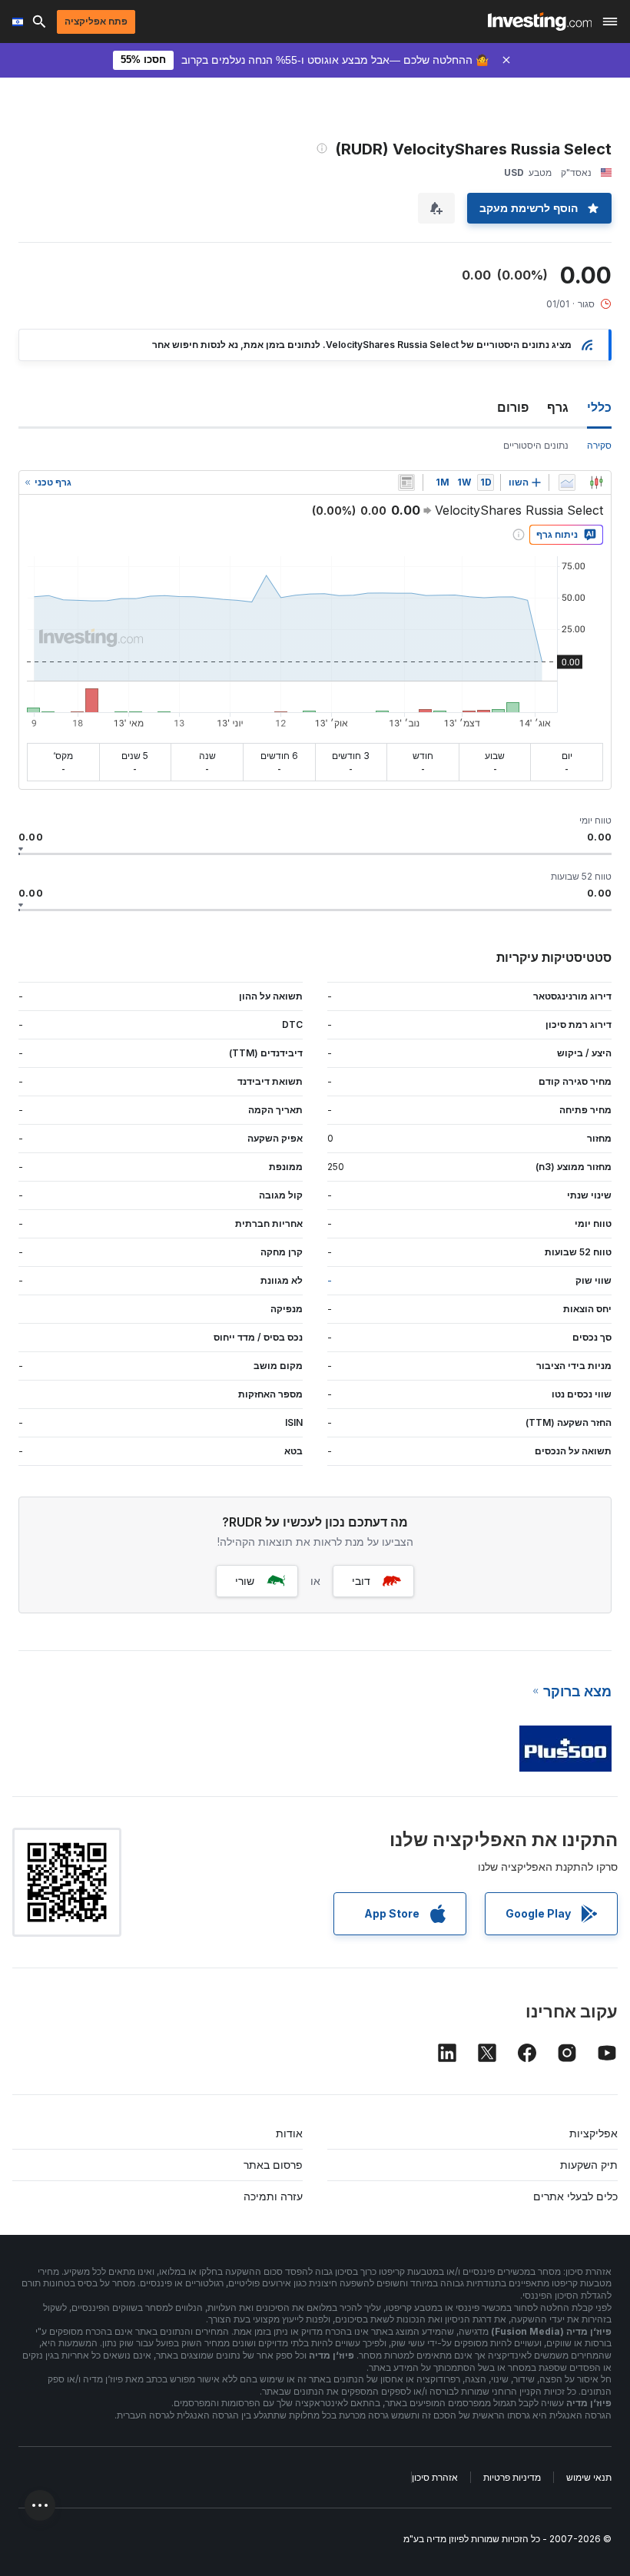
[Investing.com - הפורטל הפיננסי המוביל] (540, 22)
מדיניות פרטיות (512, 2477)
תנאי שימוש (589, 2477)
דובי (361, 1581)
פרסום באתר (273, 2165)
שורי (245, 1581)
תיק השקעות (589, 2165)
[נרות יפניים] (596, 482)
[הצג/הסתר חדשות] (406, 482)
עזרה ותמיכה (273, 2196)
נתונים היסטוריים (536, 445)
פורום (513, 407)
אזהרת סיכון (435, 2477)
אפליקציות (594, 2133)
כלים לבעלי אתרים (575, 2196)
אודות (289, 2133)
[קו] (567, 482)
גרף (558, 407)
